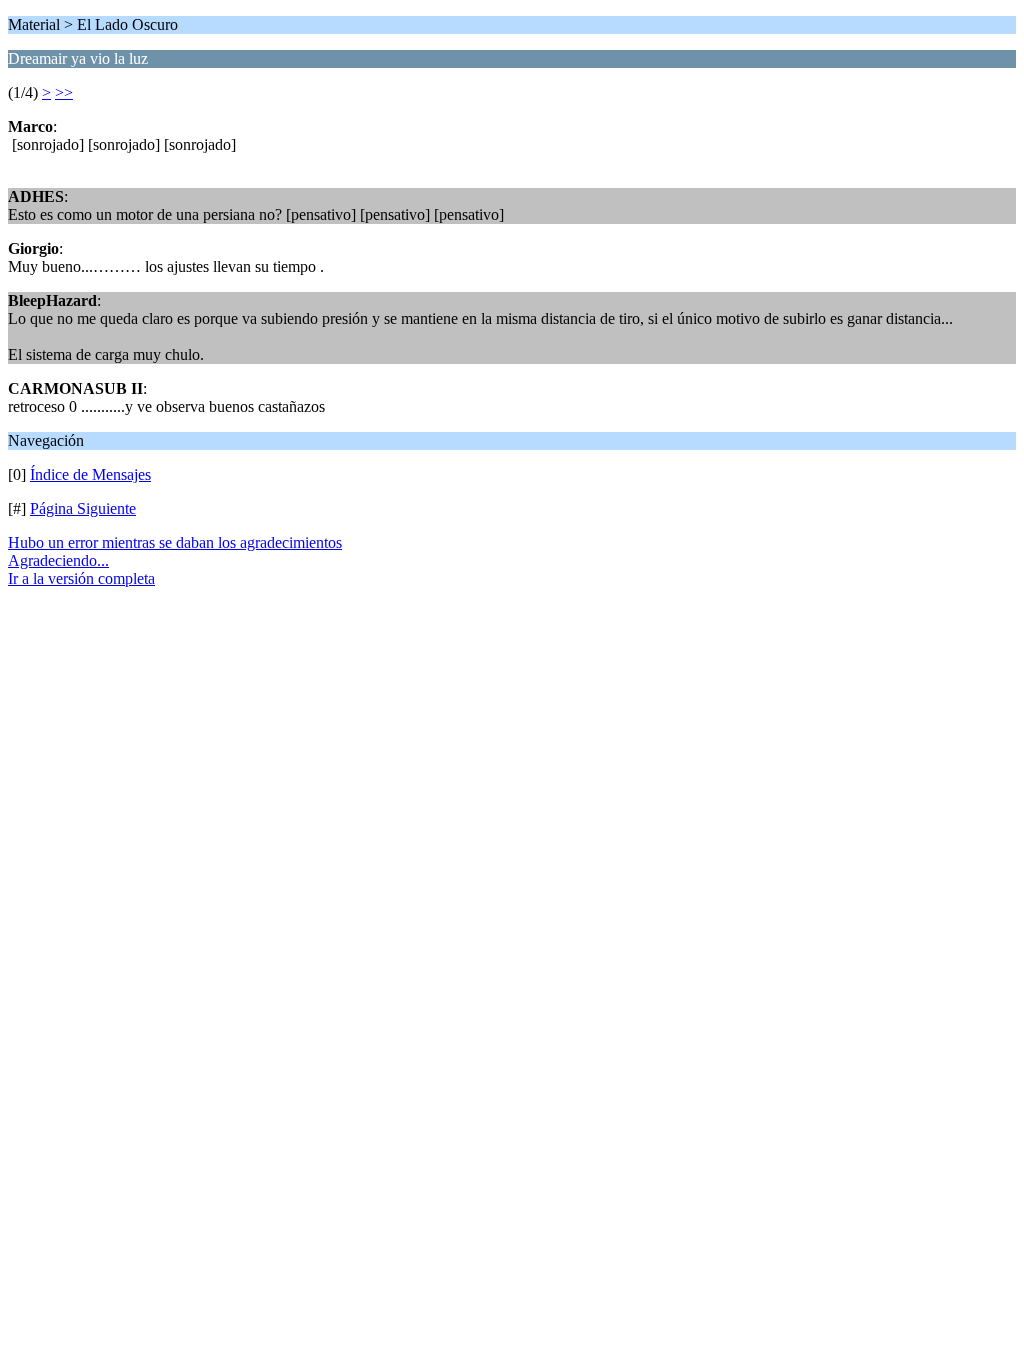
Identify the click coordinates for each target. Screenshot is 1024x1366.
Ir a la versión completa (81, 578)
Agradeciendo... (58, 560)
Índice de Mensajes (90, 474)
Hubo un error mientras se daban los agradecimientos (175, 542)
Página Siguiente (83, 508)
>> (64, 92)
